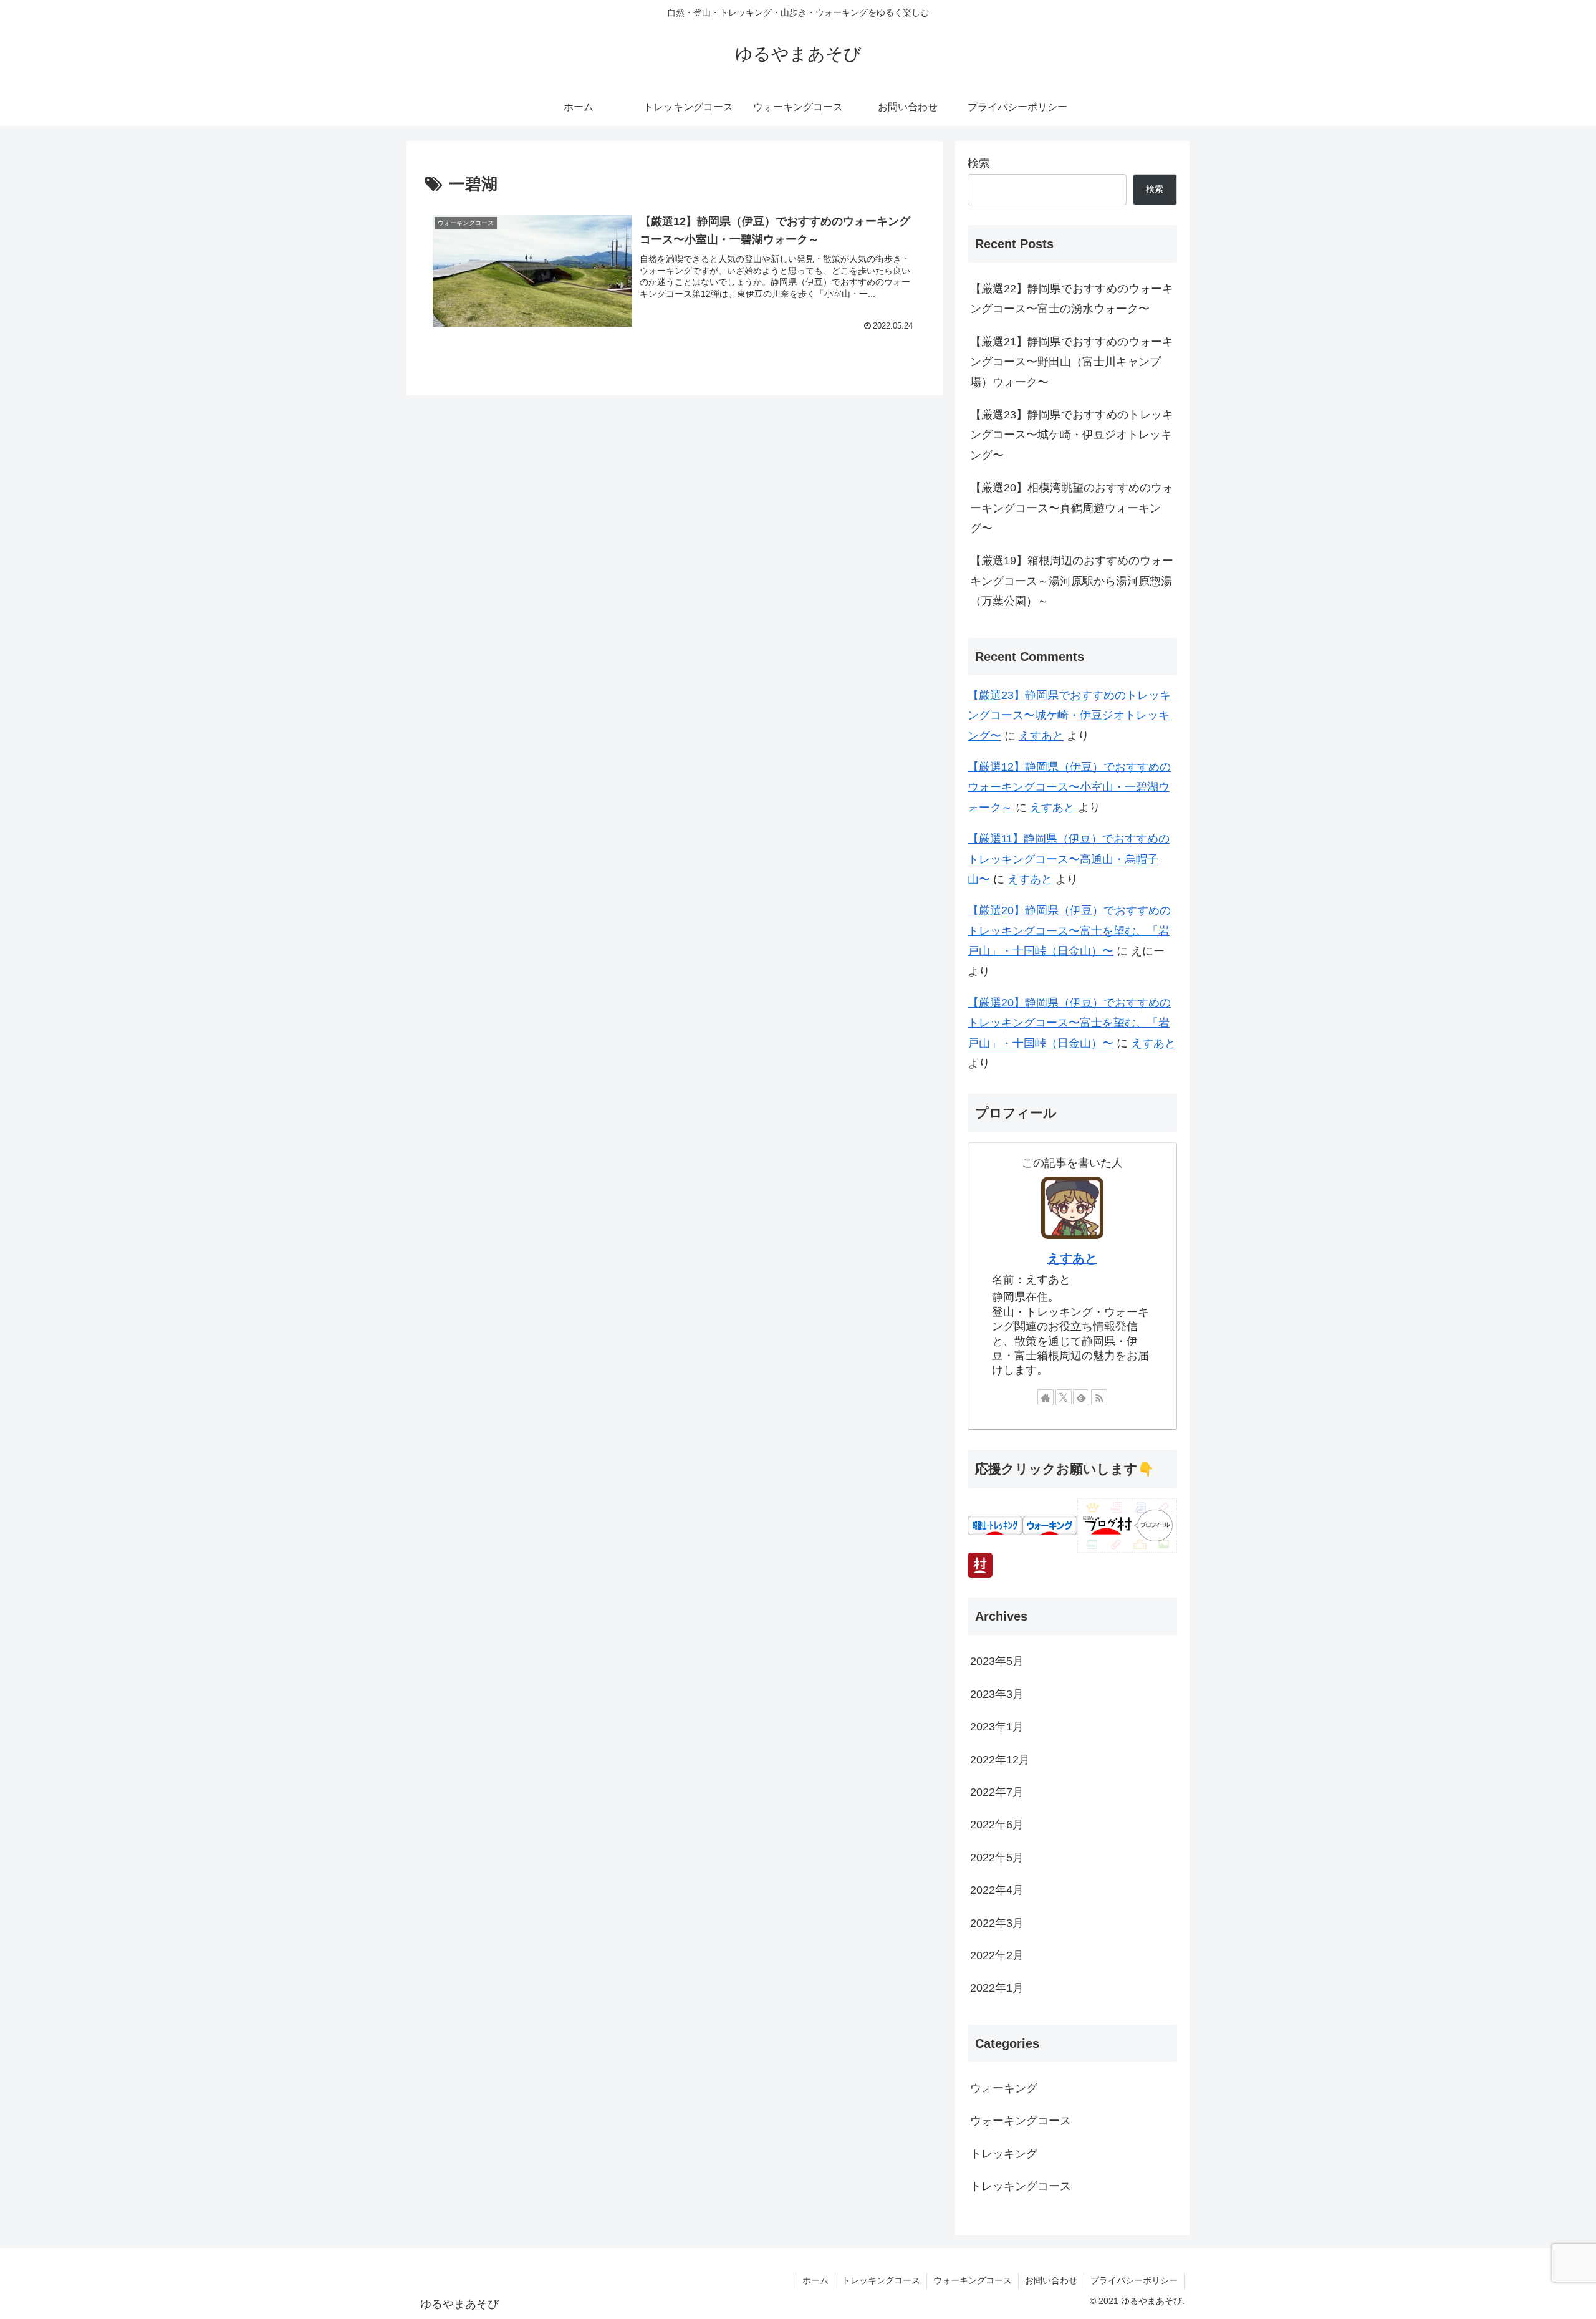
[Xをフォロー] (1064, 1397)
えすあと (1041, 736)
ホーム (815, 2280)
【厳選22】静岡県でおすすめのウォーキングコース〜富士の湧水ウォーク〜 (1072, 299)
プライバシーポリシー (1134, 2280)
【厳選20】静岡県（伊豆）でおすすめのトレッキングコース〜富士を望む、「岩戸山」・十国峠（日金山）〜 (1069, 931)
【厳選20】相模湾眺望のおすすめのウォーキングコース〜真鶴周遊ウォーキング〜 (1072, 508)
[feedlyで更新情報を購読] (1081, 1397)
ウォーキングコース (973, 2280)
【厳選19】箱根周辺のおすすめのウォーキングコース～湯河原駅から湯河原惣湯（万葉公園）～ (1072, 581)
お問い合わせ (1051, 2280)
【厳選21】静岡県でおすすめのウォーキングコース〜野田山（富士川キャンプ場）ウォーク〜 (1072, 362)
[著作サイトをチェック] (1046, 1397)
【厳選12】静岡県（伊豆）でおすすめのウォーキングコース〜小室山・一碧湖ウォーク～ (1069, 787)
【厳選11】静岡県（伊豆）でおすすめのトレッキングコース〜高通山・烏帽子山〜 (1069, 859)
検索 (979, 163)
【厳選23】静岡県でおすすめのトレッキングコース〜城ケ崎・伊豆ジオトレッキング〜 (1072, 435)
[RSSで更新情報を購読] (1099, 1397)
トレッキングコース (881, 2280)
